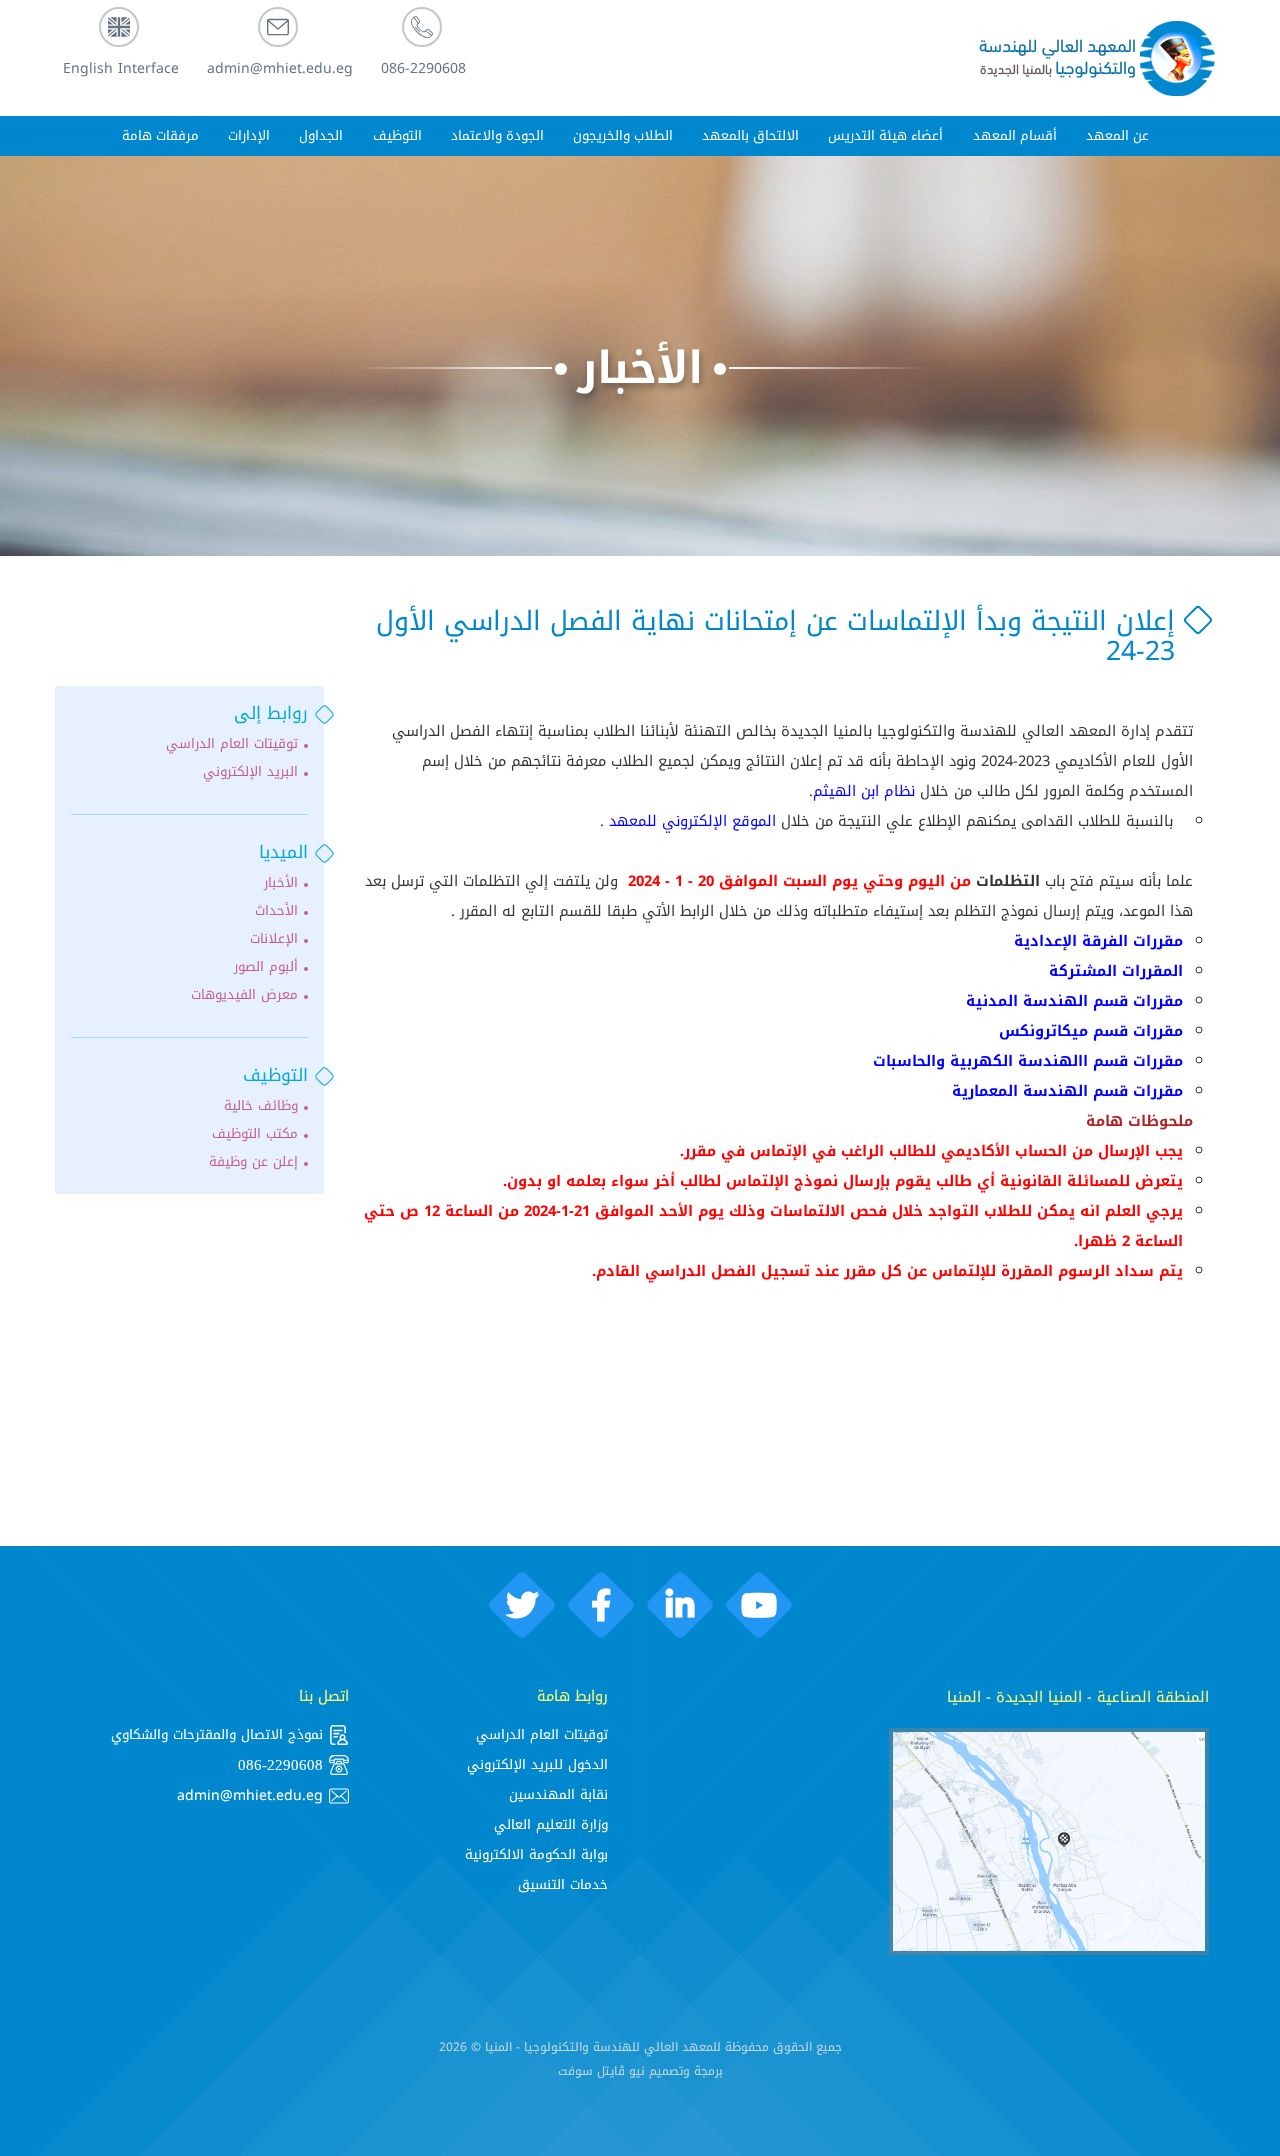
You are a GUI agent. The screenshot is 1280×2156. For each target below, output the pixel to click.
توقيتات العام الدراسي (232, 744)
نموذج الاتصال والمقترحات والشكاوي (217, 1734)
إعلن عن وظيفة (253, 1162)
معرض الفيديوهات (244, 995)
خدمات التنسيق (563, 1884)
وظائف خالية (261, 1106)
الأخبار (640, 368)
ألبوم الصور (266, 967)
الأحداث (276, 911)
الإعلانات (274, 939)
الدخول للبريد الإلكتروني (537, 1764)
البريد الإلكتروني (250, 772)
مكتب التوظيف (255, 1134)
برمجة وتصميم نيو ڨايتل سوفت (640, 2071)
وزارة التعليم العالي (551, 1824)
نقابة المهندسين (558, 1794)
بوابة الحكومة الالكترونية (536, 1854)
